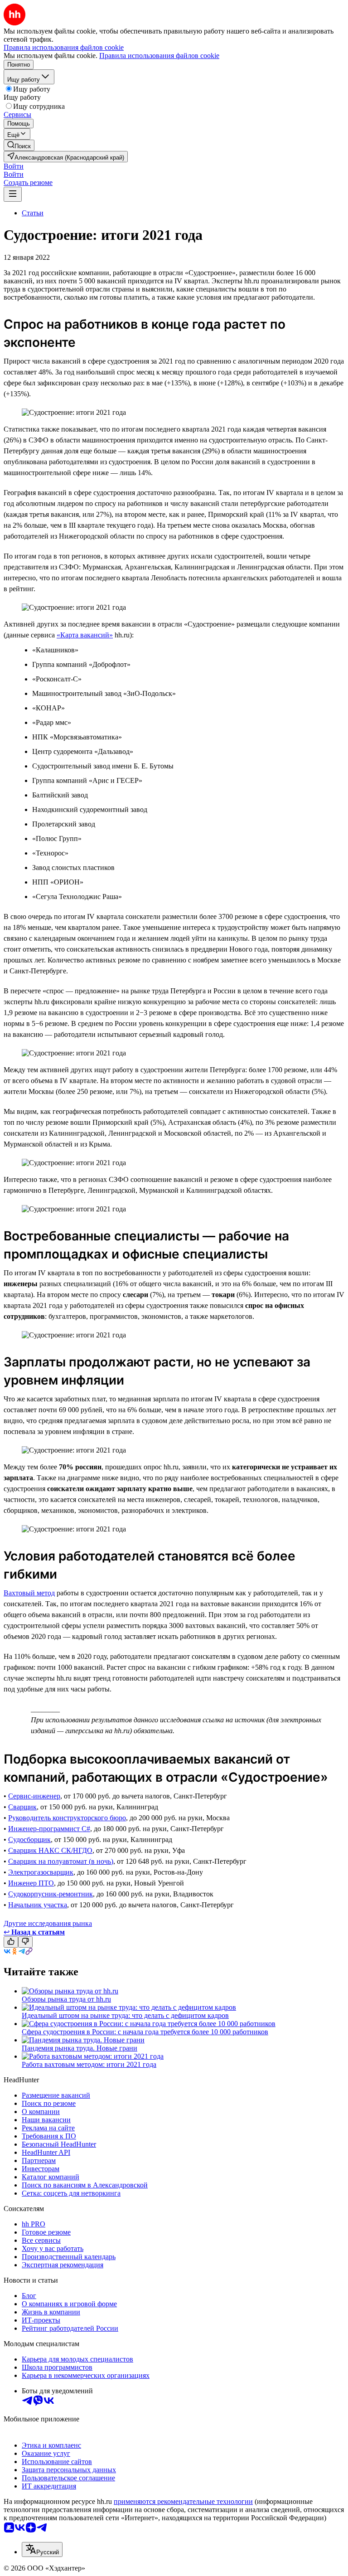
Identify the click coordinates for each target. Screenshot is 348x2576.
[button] (14, 166)
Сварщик (22, 1807)
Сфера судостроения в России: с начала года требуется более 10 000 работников (145, 2032)
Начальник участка (38, 1905)
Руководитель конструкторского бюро (67, 1818)
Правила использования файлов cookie (159, 56)
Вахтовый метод (29, 1593)
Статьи (33, 213)
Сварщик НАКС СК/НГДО (50, 1850)
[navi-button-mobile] (13, 194)
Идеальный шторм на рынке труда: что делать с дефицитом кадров (125, 2015)
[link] (19, 145)
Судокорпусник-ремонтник (51, 1894)
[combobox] (42, 2549)
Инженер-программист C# (49, 1829)
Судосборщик (29, 1840)
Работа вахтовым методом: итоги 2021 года (89, 2064)
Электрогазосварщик (41, 1872)
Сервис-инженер (34, 1796)
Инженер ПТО (31, 1883)
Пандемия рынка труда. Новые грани (80, 2048)
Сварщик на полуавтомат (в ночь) (61, 1861)
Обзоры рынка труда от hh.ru (66, 1999)
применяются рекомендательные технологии (183, 2501)
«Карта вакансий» (85, 635)
